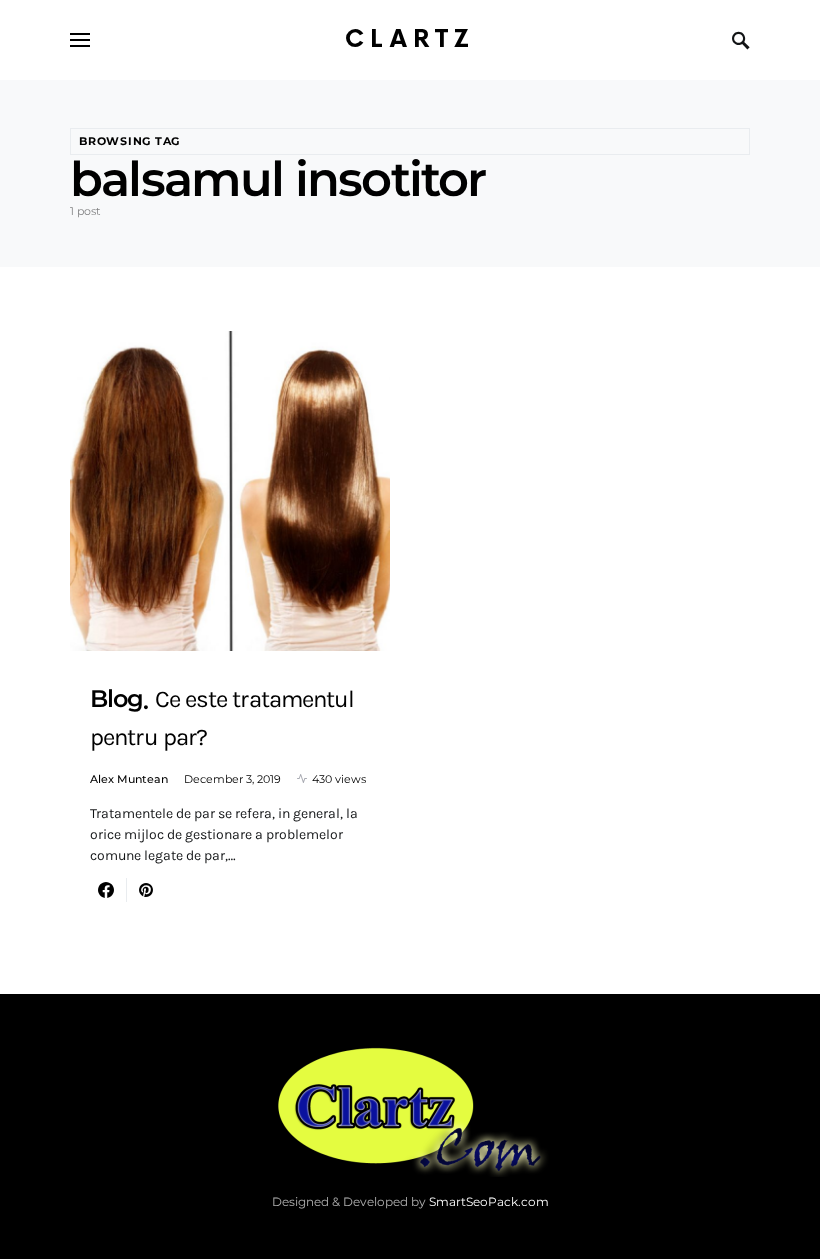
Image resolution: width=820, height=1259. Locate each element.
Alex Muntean (129, 779)
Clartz (410, 39)
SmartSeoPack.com (489, 1201)
